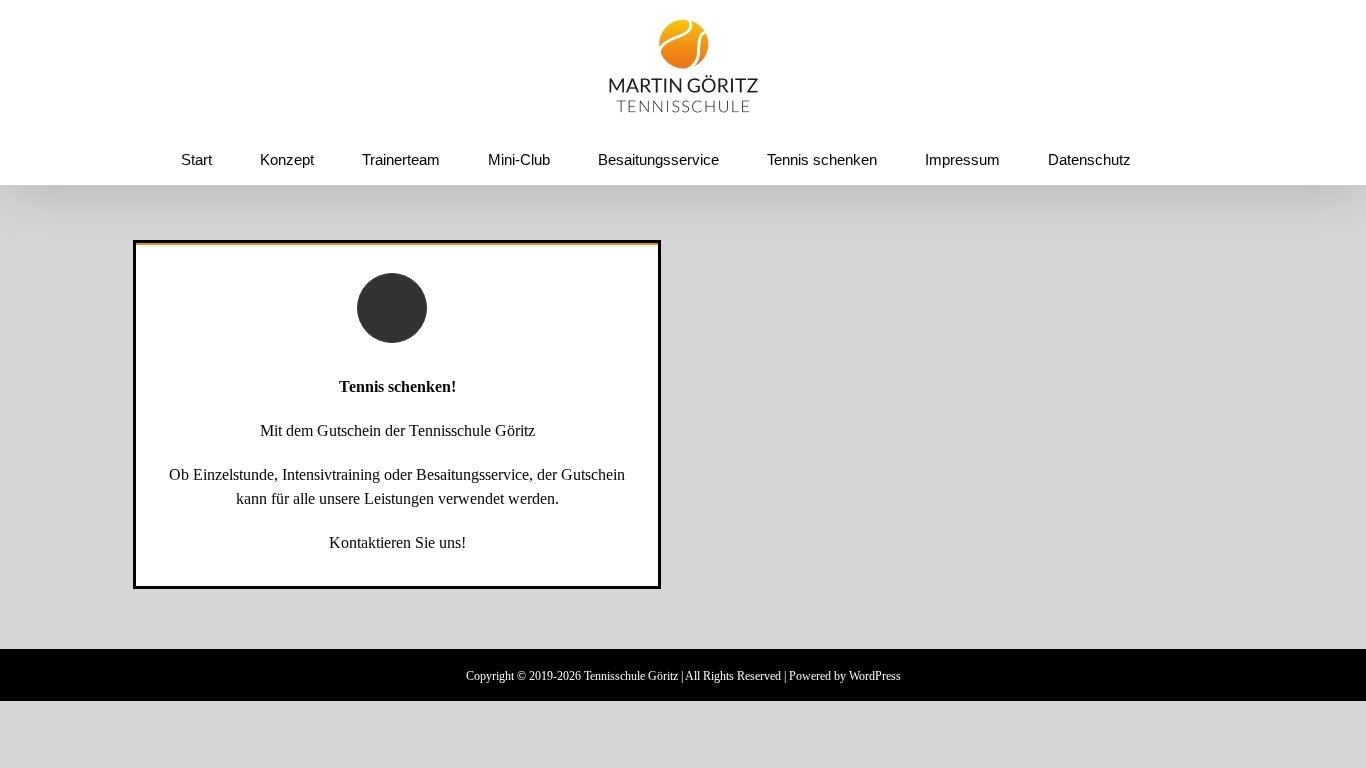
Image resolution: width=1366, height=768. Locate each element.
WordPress (875, 676)
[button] (1167, 159)
